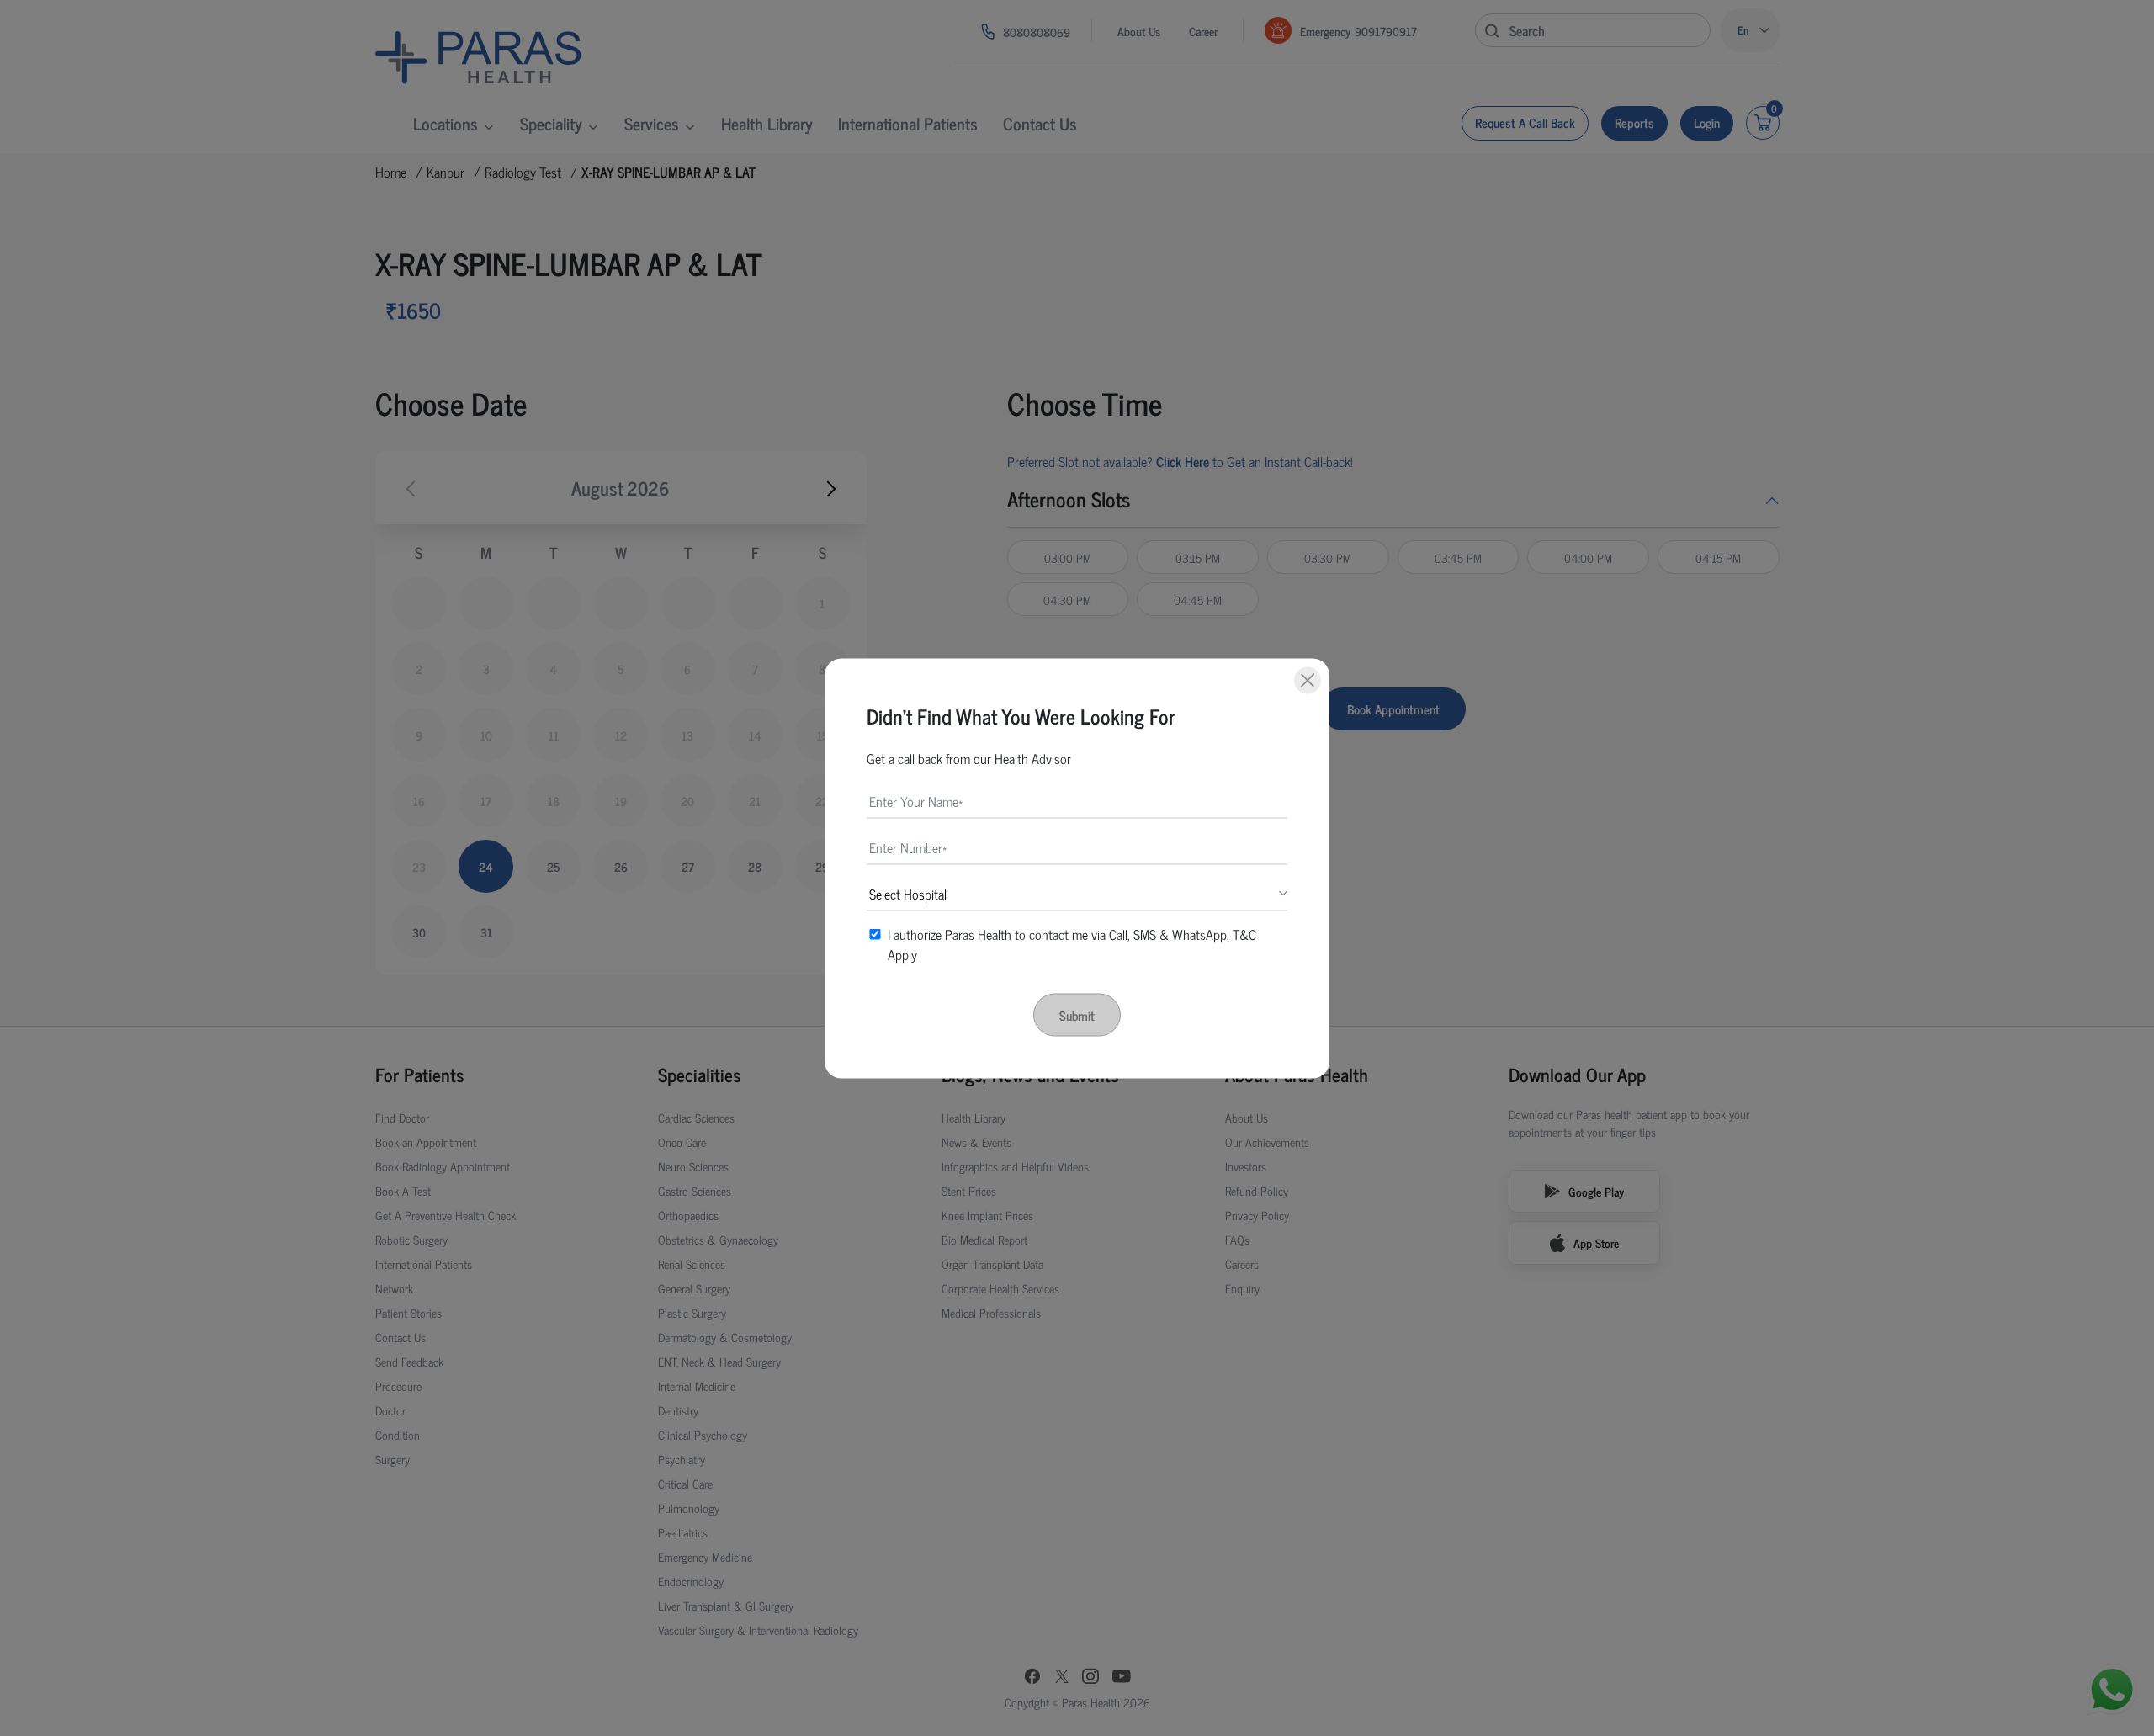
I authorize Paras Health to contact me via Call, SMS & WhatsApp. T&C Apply (1072, 943)
